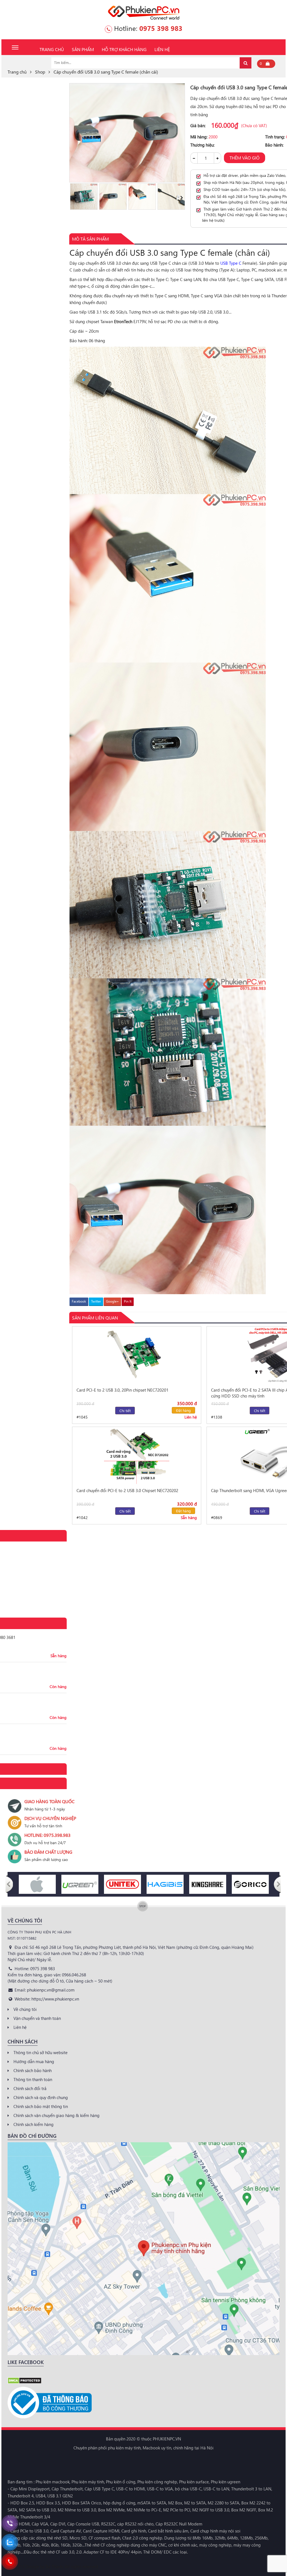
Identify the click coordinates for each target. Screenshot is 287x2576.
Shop (40, 72)
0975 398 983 (161, 28)
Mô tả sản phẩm (90, 239)
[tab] (90, 239)
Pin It (128, 1301)
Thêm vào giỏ (245, 158)
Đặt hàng (183, 1410)
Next (182, 197)
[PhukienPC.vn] (144, 12)
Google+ (112, 1301)
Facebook (79, 1301)
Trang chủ (17, 72)
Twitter (96, 1301)
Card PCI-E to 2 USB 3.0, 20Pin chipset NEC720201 (122, 1390)
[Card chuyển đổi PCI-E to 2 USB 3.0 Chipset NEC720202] (137, 1456)
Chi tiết (125, 1411)
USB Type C (231, 263)
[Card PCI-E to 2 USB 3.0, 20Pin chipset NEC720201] (137, 1355)
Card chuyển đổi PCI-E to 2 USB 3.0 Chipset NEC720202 (127, 1490)
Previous (72, 197)
